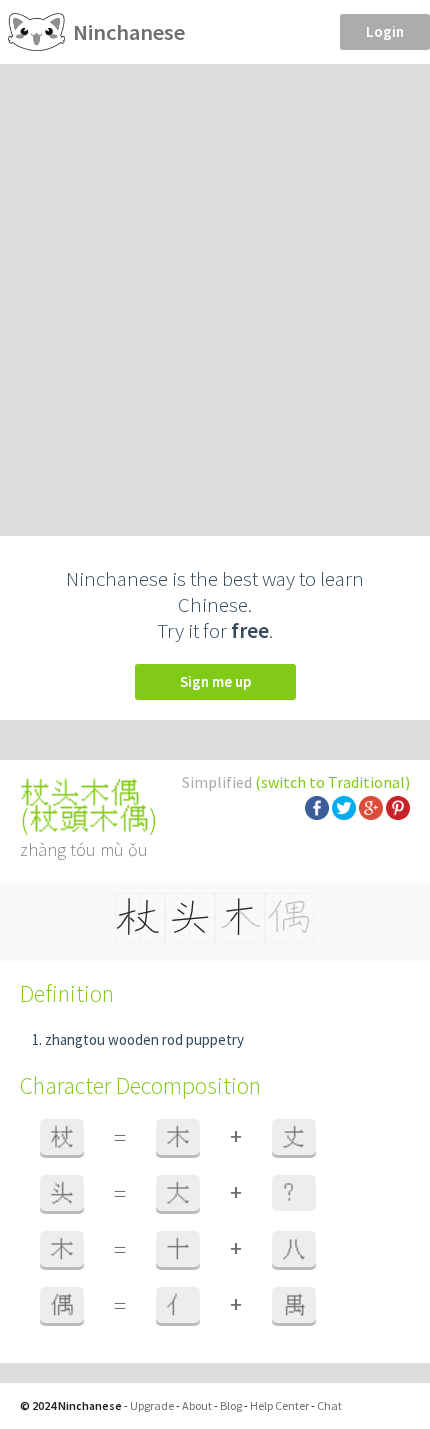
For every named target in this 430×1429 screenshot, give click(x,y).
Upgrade (152, 1405)
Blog (231, 1405)
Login (385, 31)
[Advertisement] (215, 289)
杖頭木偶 (89, 819)
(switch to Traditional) (332, 782)
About (197, 1405)
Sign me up (215, 681)
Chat (329, 1405)
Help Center (279, 1405)
